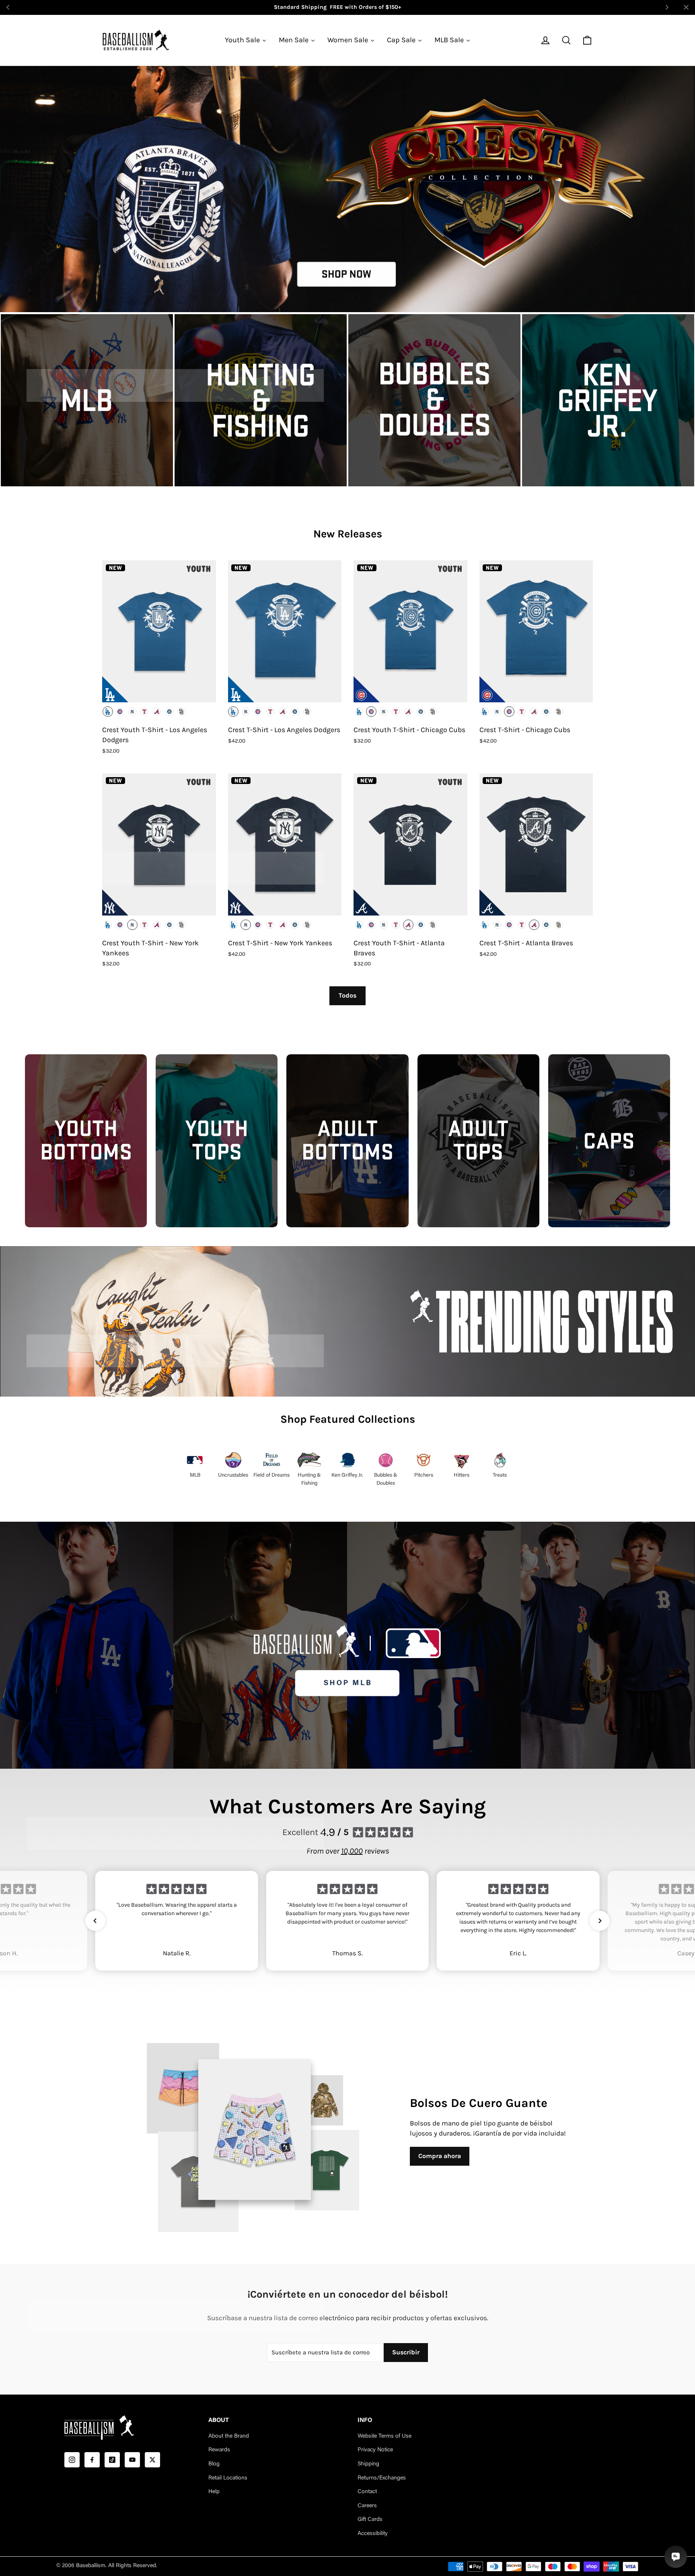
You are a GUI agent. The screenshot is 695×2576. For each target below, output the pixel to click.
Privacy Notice (375, 2450)
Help (214, 2492)
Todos (347, 995)
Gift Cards (370, 2520)
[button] (95, 1921)
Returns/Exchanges (382, 2478)
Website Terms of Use (385, 2436)
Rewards (219, 2450)
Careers (367, 2506)
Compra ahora (440, 2156)
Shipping (368, 2464)
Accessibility (373, 2534)
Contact (367, 2492)
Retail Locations (228, 2478)
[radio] (108, 712)
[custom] (72, 2460)
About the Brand (229, 2436)
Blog (214, 2464)
